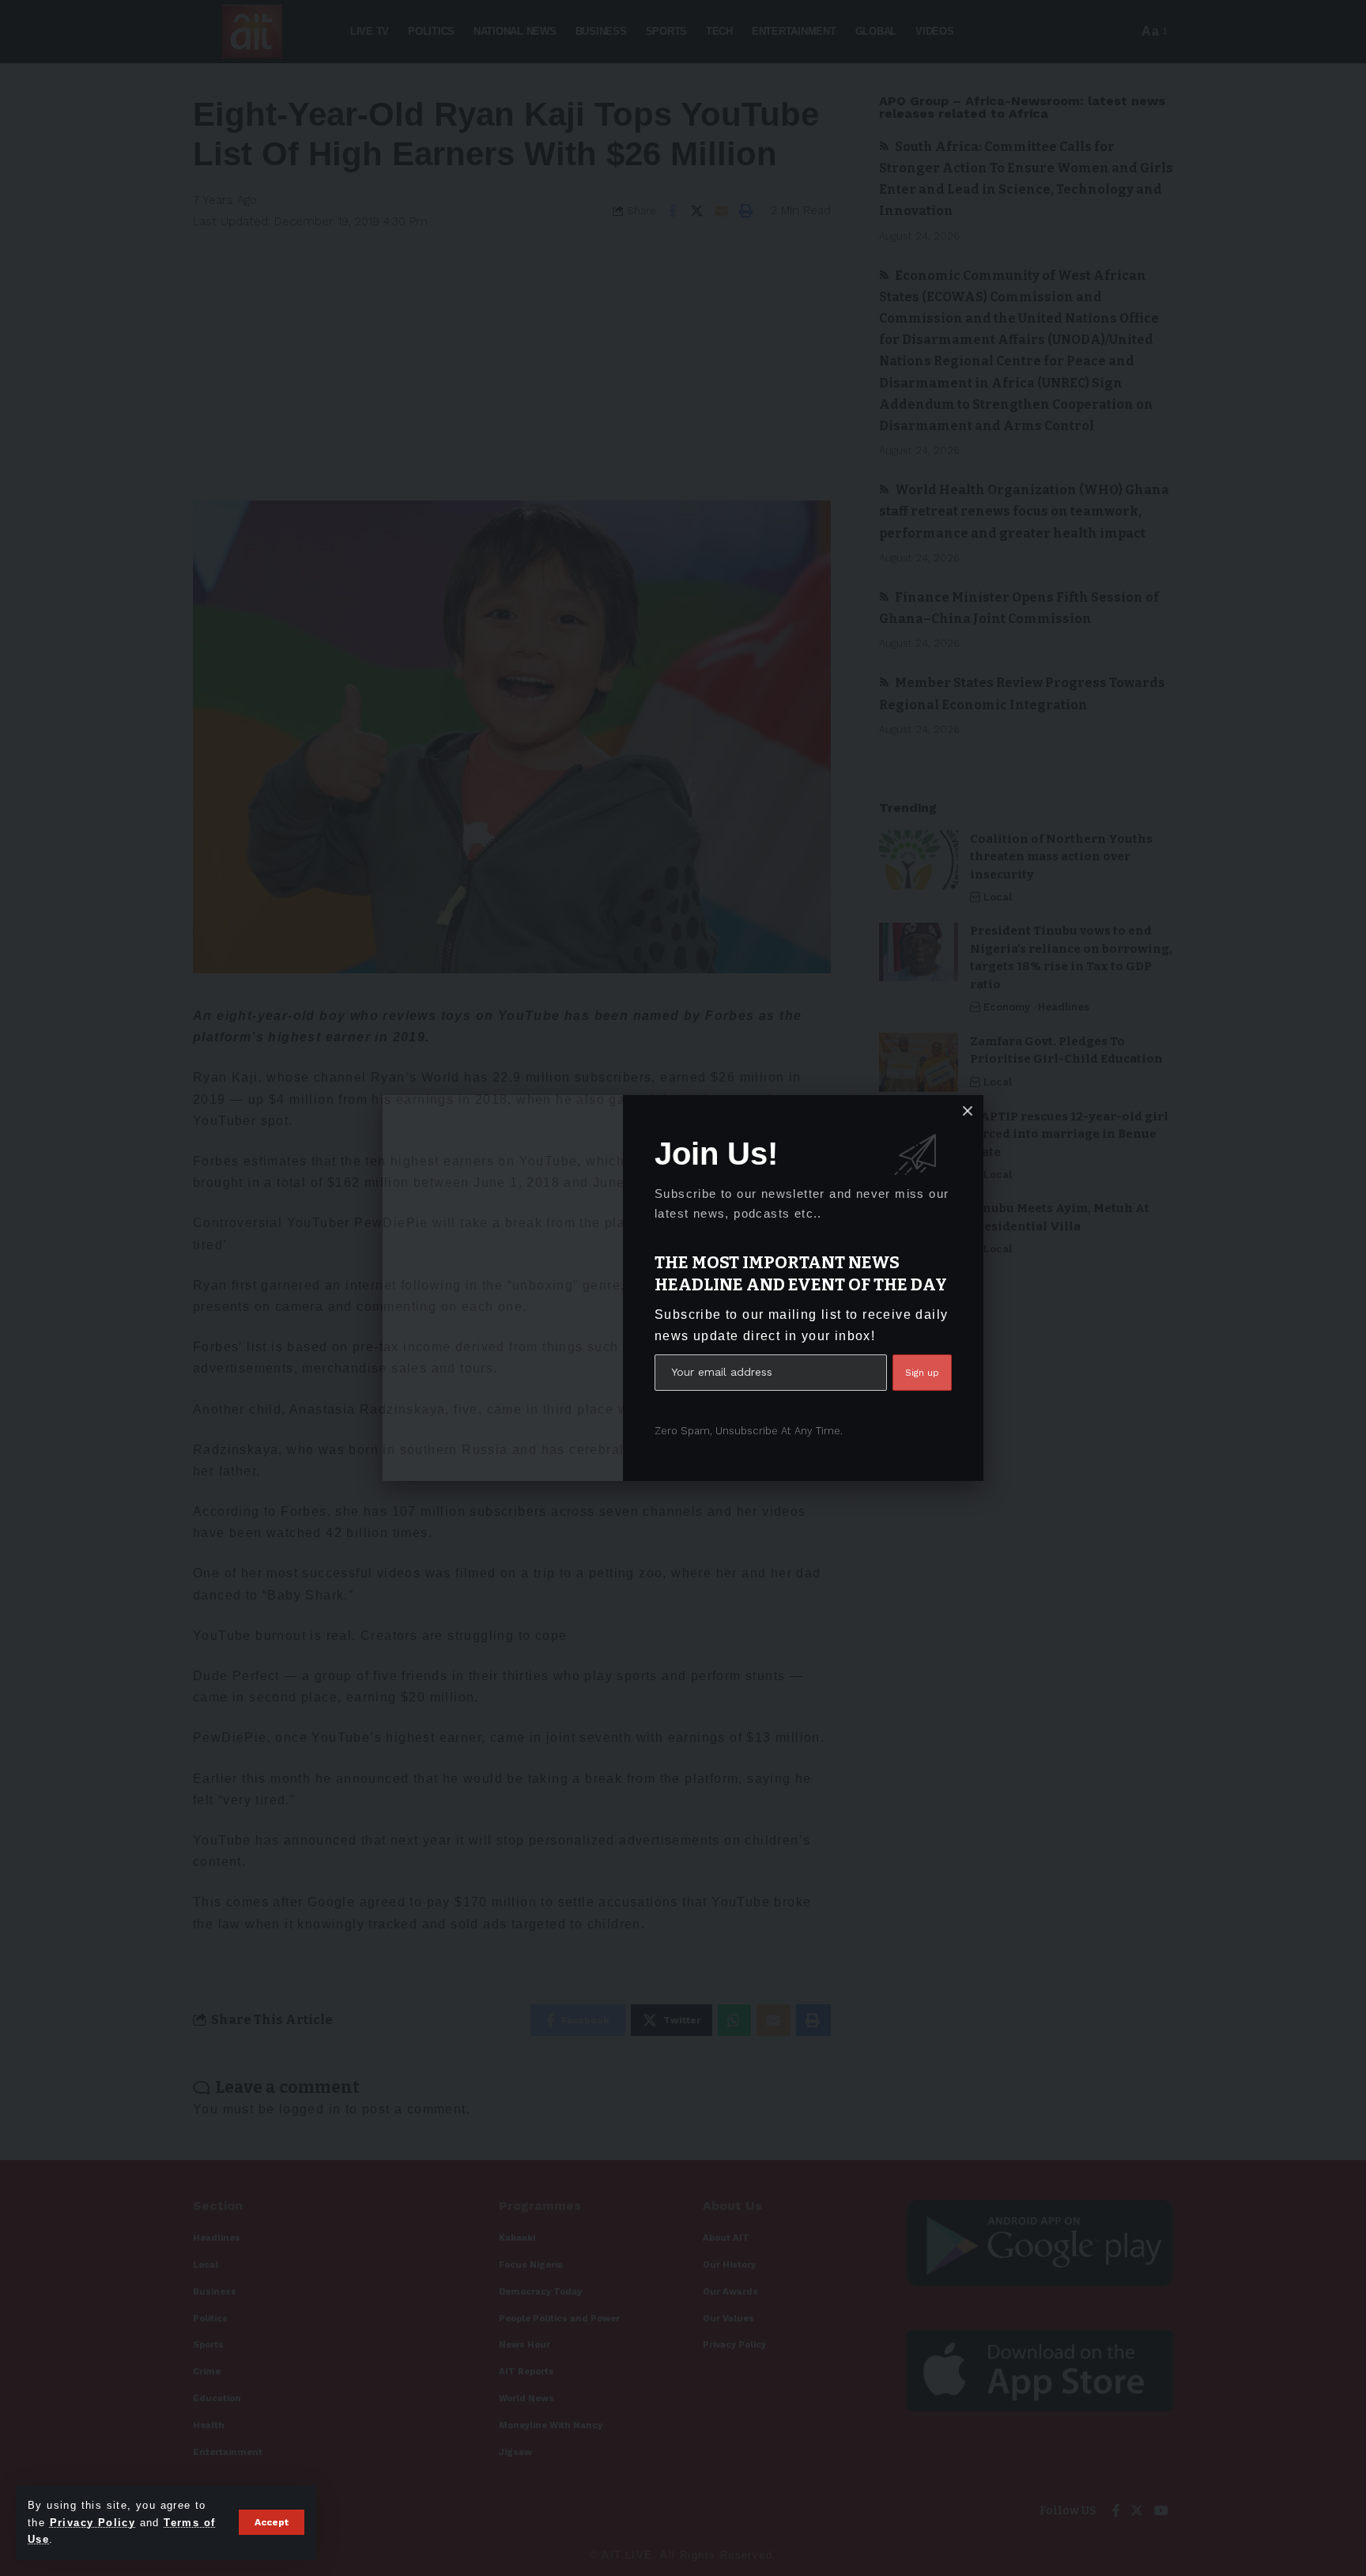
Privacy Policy (93, 2523)
